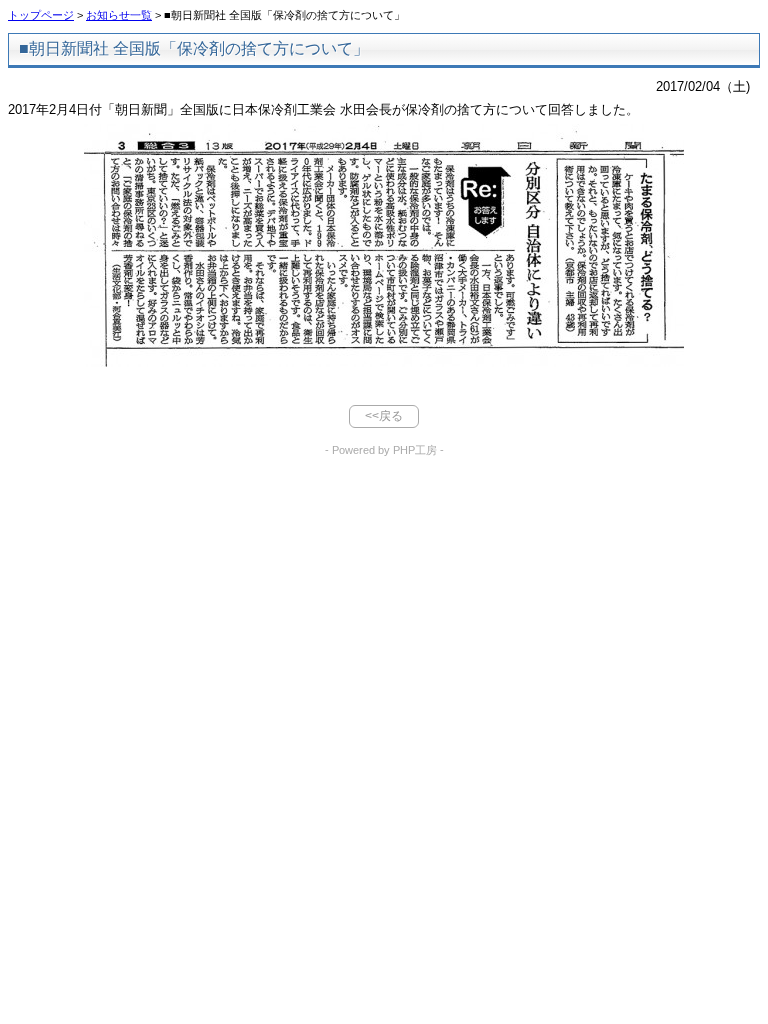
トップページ (41, 15)
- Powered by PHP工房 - (384, 450)
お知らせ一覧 (119, 15)
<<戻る (384, 416)
